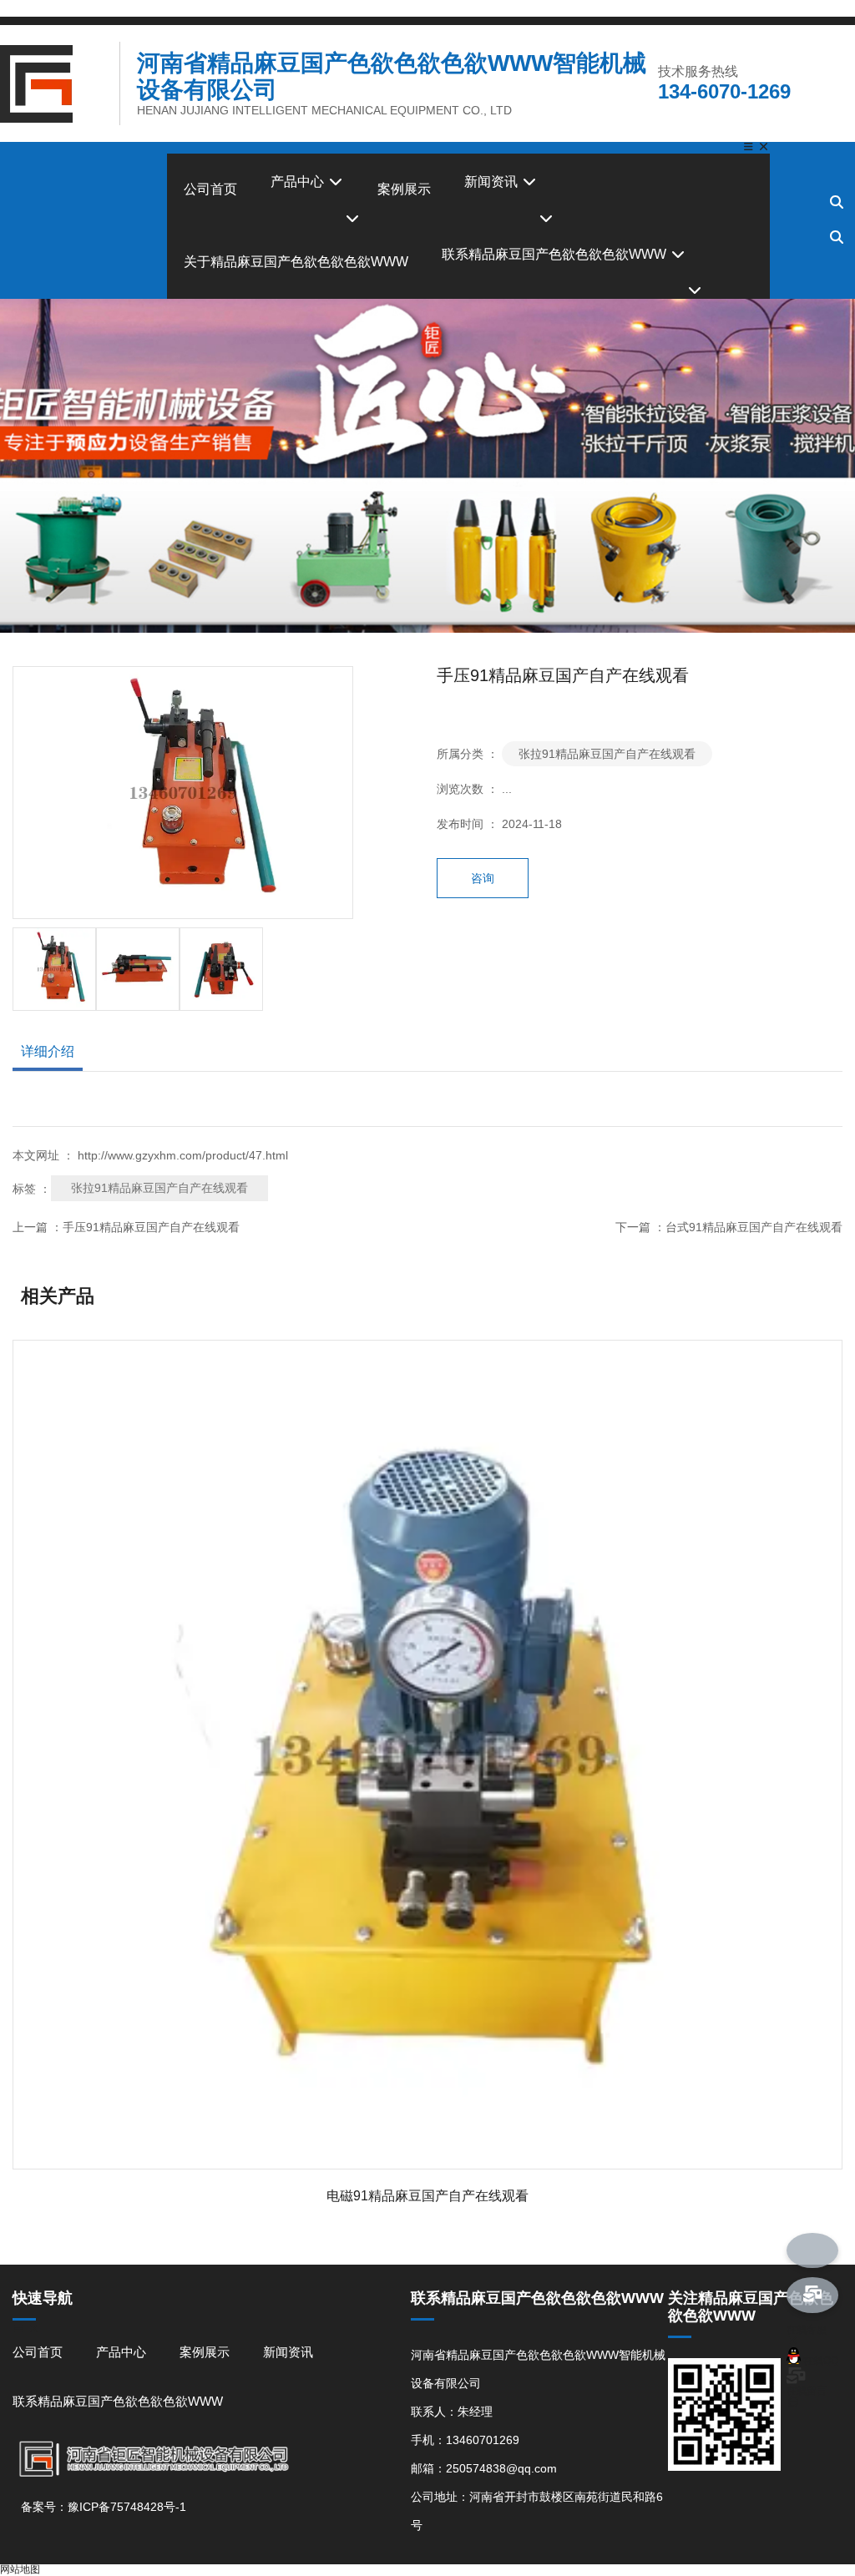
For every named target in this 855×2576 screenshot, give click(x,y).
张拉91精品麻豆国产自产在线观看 (607, 754)
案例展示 (404, 189)
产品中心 (299, 182)
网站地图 (20, 2569)
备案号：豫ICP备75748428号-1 (104, 2507)
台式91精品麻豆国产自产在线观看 (754, 1227)
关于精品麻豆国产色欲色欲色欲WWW (296, 262)
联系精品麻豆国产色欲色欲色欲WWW (556, 254)
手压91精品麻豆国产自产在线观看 (151, 1227)
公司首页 (210, 189)
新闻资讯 (493, 182)
